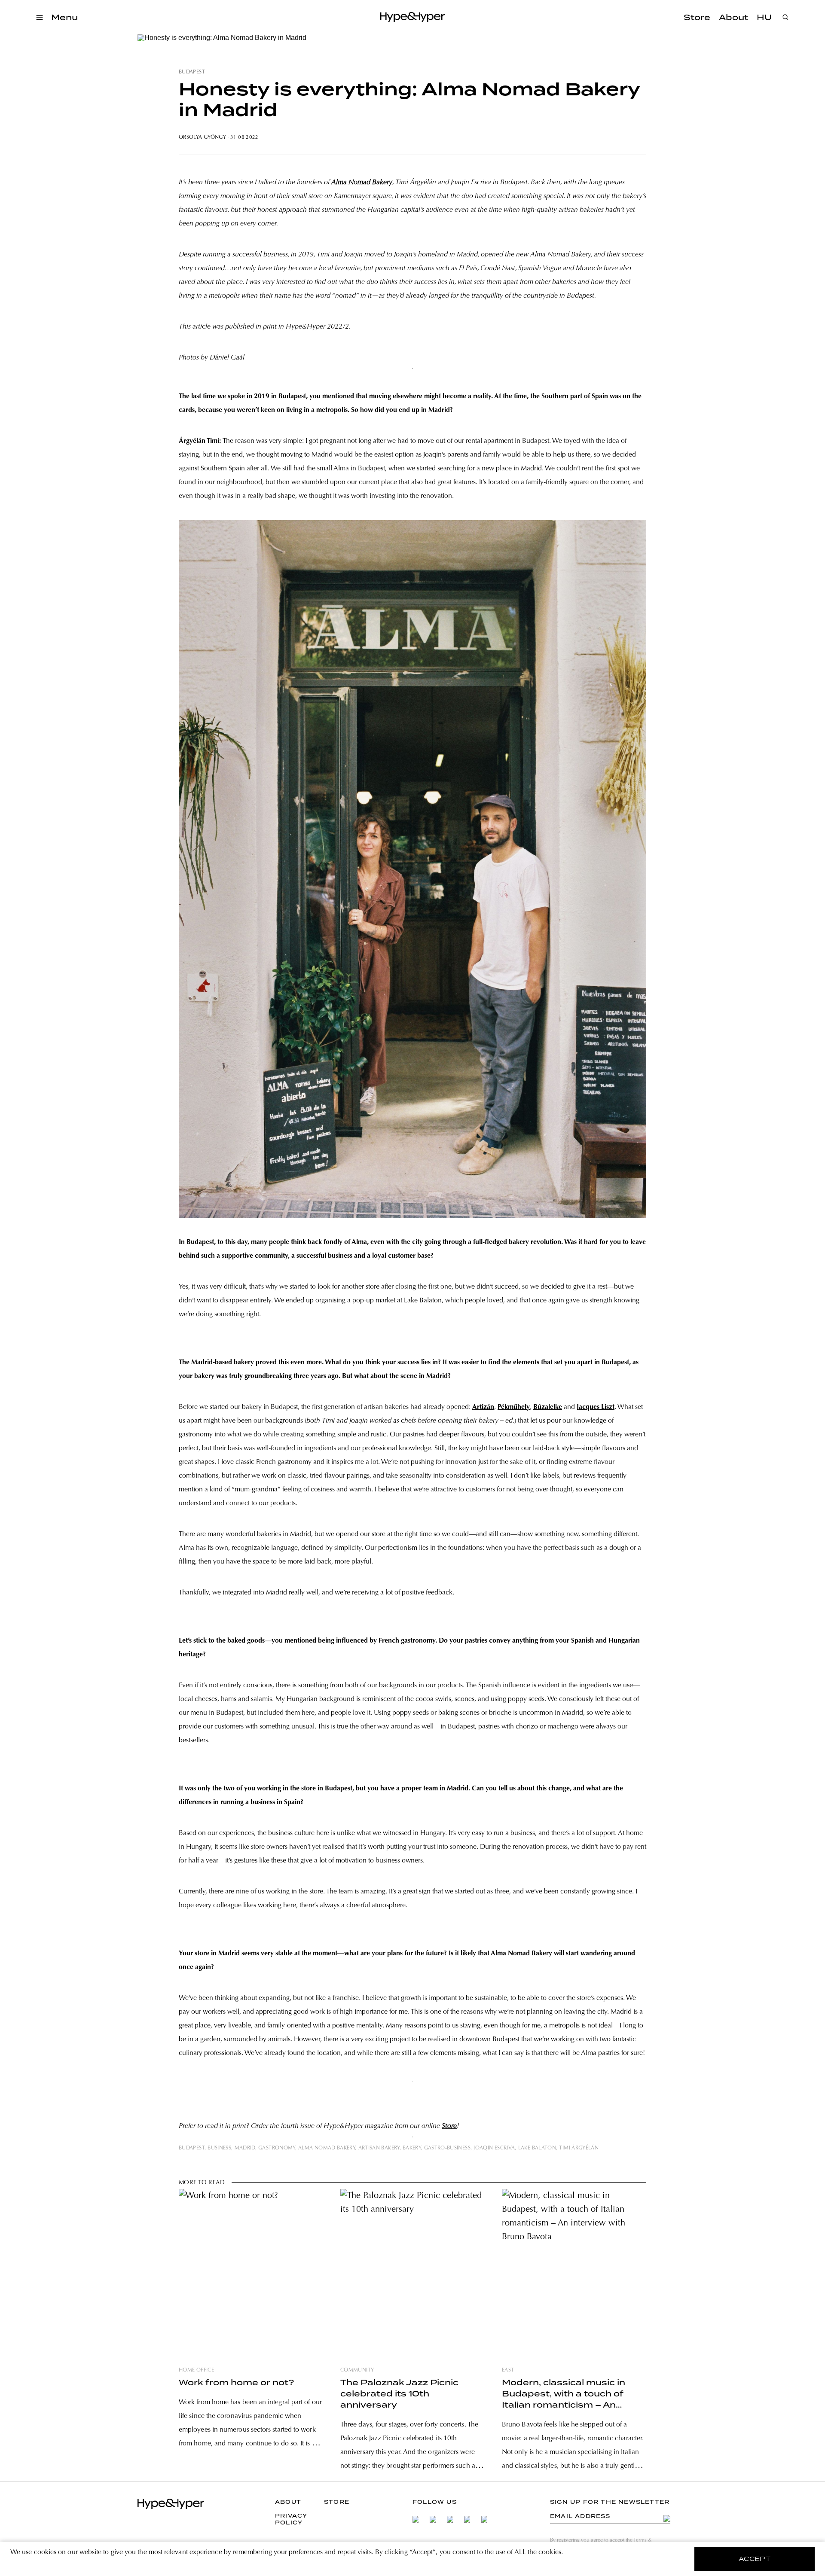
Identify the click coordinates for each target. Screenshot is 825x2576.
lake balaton (537, 2148)
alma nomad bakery (327, 2148)
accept (755, 2559)
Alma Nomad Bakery (362, 183)
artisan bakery (379, 2148)
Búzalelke (548, 1407)
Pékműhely (514, 1407)
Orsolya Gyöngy (202, 137)
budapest (192, 72)
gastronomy (277, 2148)
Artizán (483, 1407)
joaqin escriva (494, 2148)
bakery (412, 2148)
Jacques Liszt (596, 1407)
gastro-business (447, 2148)
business (219, 2148)
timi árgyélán (579, 2148)
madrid (245, 2148)
